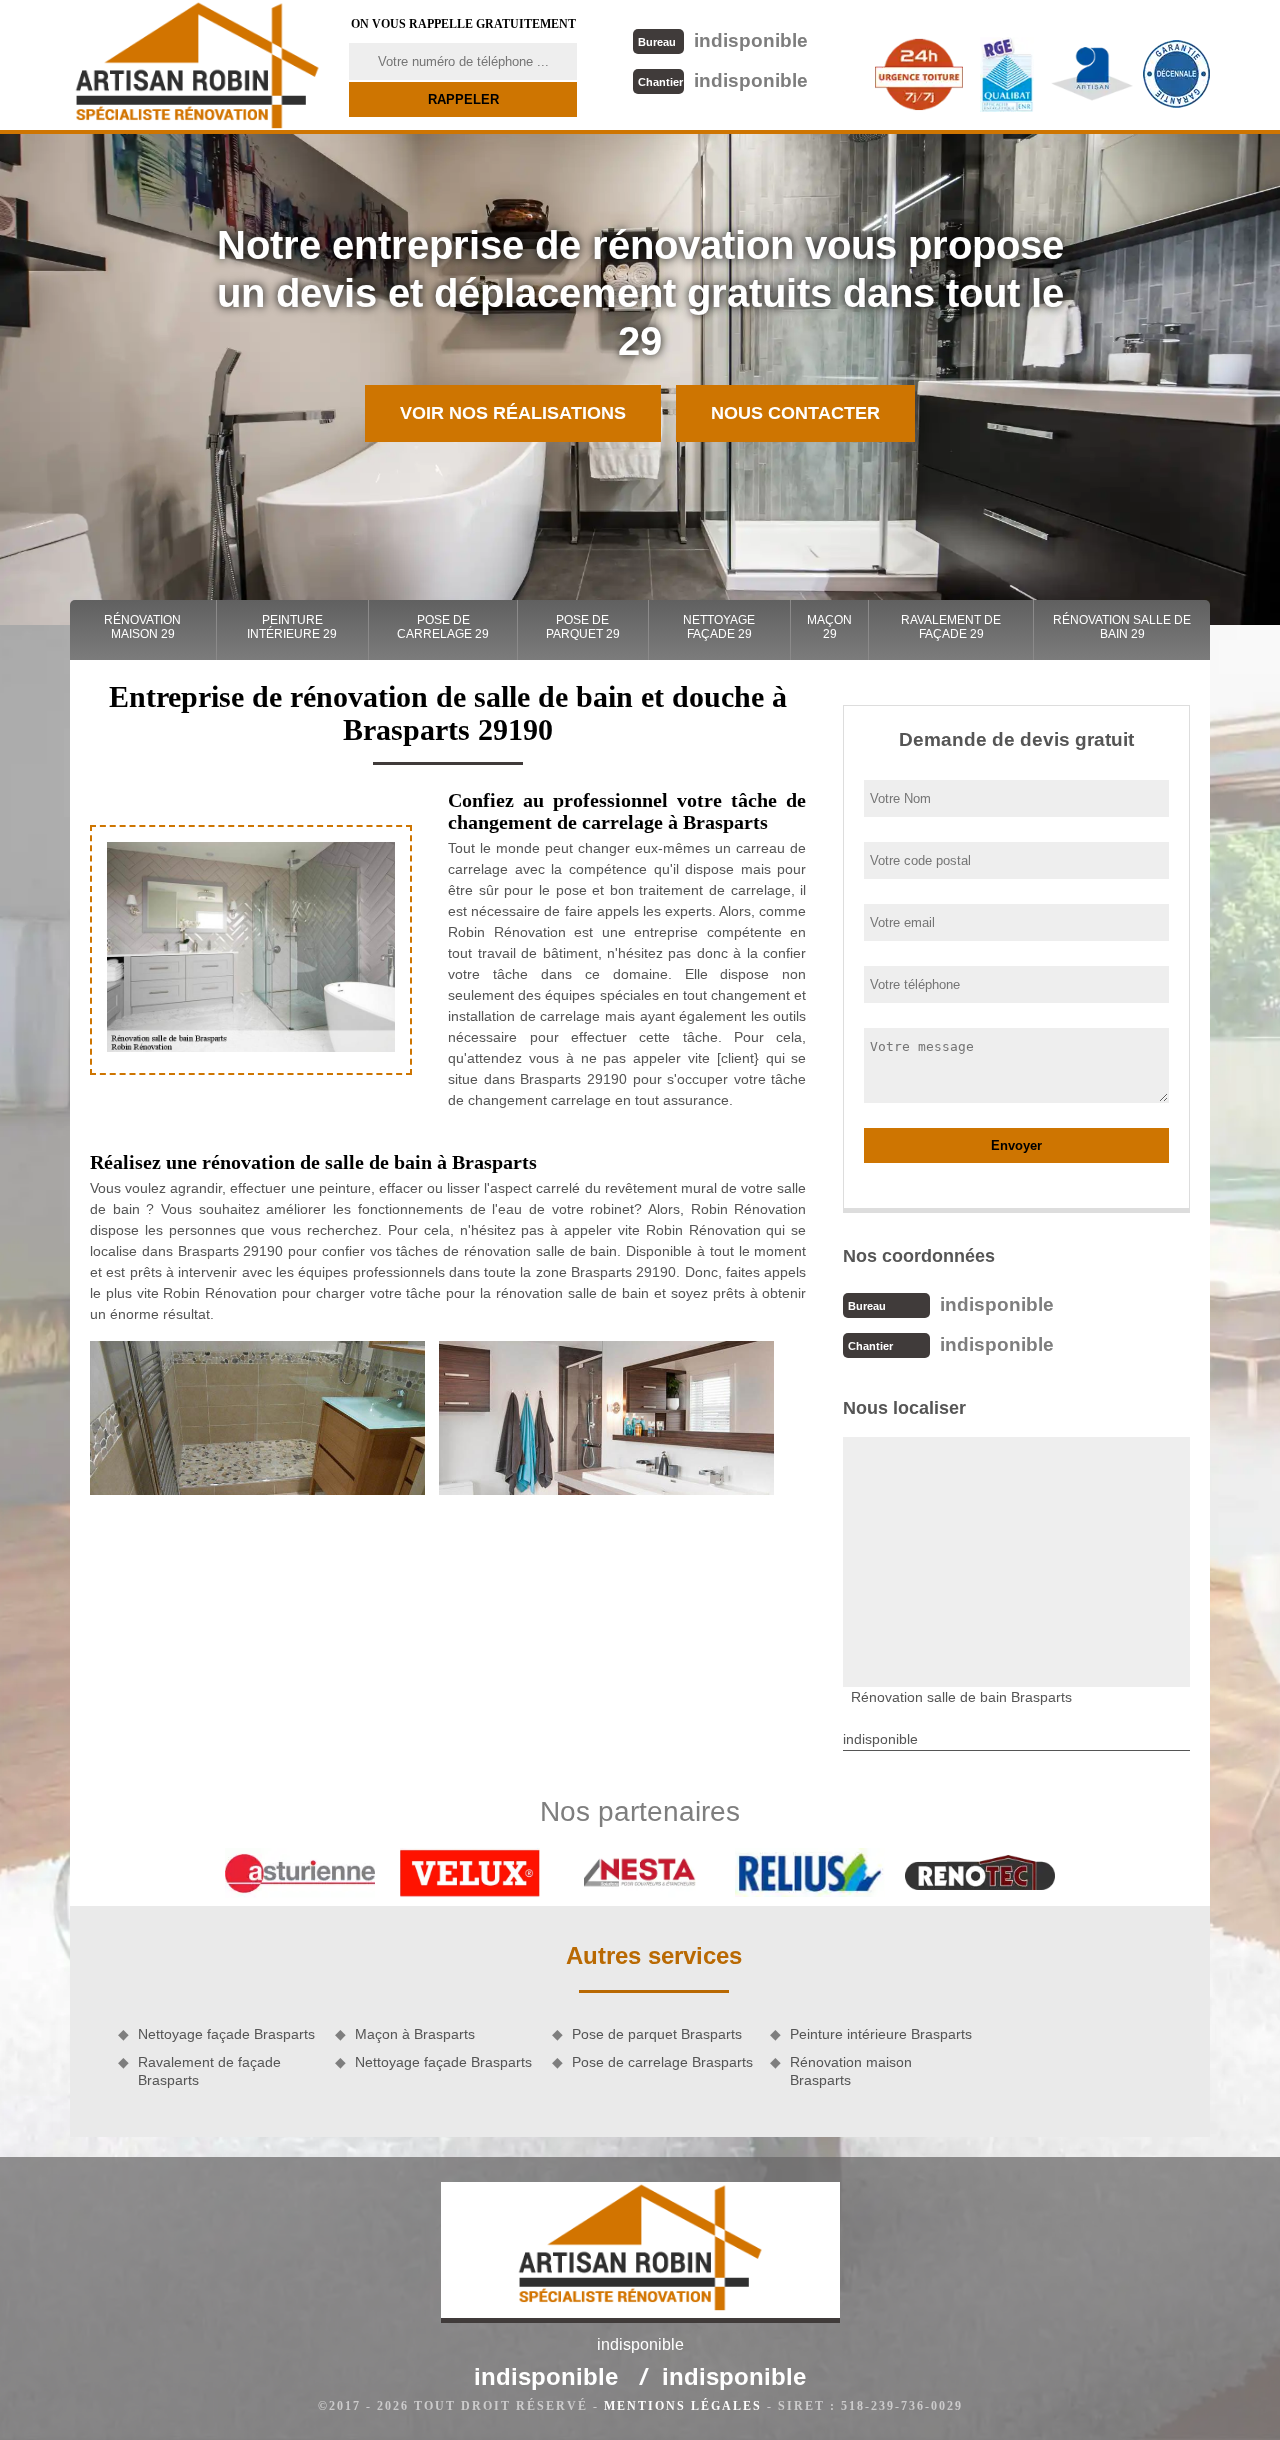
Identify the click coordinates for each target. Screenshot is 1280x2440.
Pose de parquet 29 (583, 627)
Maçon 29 (829, 627)
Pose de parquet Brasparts (657, 2034)
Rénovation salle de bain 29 (1122, 627)
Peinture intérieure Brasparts (881, 2034)
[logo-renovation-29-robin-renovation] (197, 65)
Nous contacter (795, 413)
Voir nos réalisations (513, 413)
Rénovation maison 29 (142, 627)
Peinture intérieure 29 (292, 627)
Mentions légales (683, 2406)
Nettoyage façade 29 (719, 627)
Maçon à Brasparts (415, 2034)
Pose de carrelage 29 (443, 627)
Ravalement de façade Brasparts (209, 2071)
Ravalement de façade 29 (951, 627)
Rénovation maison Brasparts (851, 2071)
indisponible (723, 40)
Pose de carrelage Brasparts (662, 2062)
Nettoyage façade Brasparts (226, 2034)
